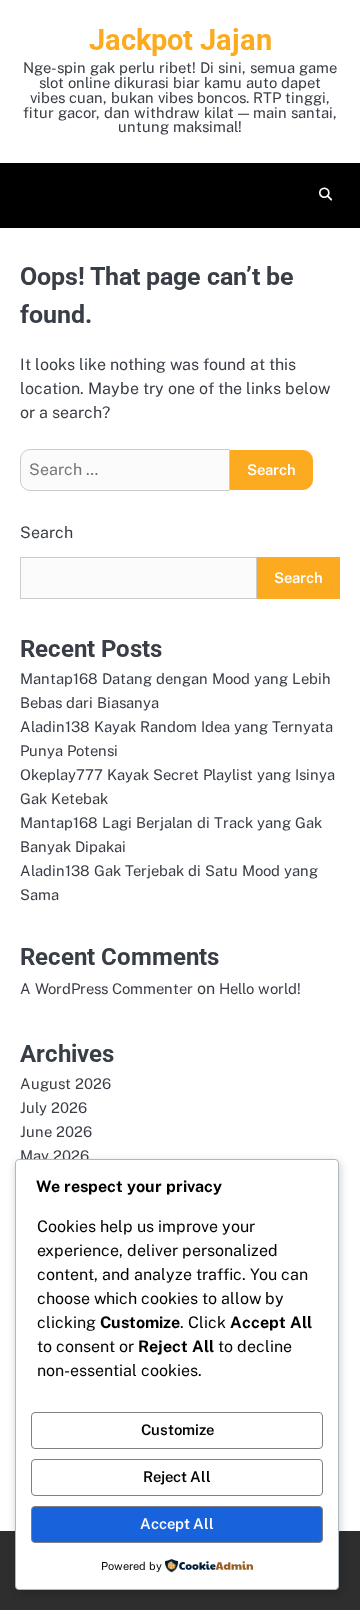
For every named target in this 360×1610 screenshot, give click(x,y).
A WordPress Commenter (106, 988)
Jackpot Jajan (180, 40)
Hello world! (260, 988)
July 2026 (53, 1107)
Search (46, 532)
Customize (177, 1429)
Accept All (177, 1523)
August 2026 (65, 1083)
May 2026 (54, 1155)
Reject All (177, 1476)
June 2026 (56, 1131)
